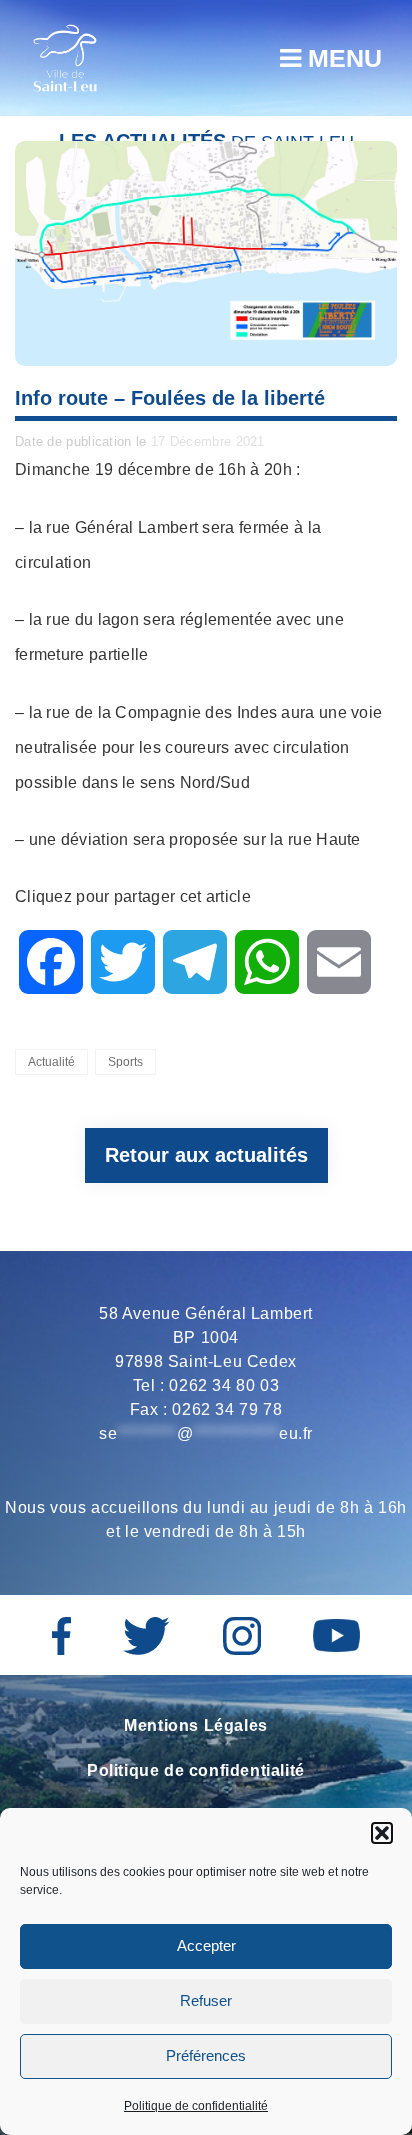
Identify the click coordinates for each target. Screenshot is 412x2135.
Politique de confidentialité (196, 2106)
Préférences (206, 2055)
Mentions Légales (196, 1725)
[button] (382, 1833)
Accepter (206, 1945)
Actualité (51, 1062)
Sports (125, 1062)
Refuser (206, 2000)
